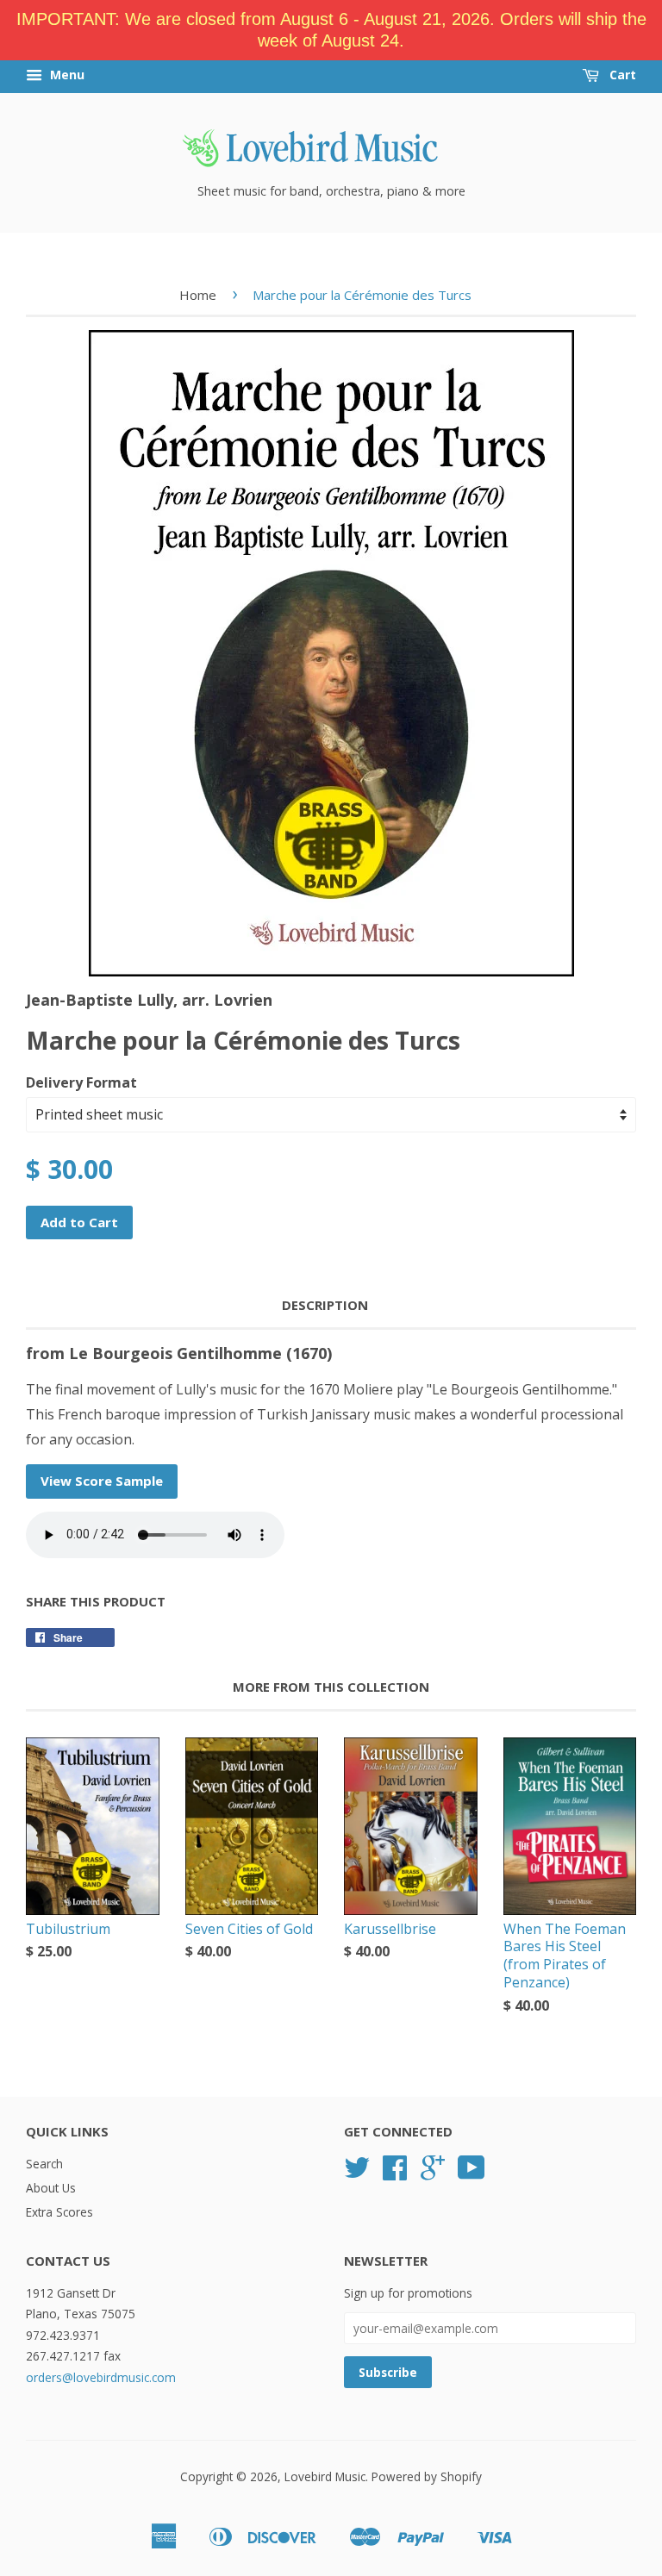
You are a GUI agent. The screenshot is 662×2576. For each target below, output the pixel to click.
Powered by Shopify (427, 2476)
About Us (51, 2188)
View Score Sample (102, 1481)
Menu (66, 75)
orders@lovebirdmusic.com (101, 2377)
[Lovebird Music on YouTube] (472, 2173)
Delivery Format (81, 1082)
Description (325, 1305)
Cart (621, 75)
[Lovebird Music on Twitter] (357, 2173)
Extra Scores (59, 2212)
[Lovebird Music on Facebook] (395, 2173)
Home (198, 295)
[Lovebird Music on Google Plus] (433, 2173)
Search (44, 2164)
